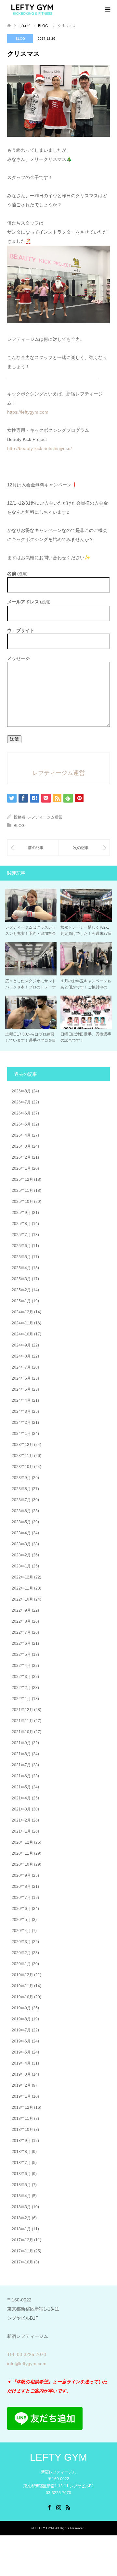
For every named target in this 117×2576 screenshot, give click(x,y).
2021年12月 (22, 1710)
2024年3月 (21, 1411)
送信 (14, 739)
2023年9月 (21, 1478)
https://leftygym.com (28, 412)
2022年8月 (21, 1621)
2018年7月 (21, 2163)
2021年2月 (21, 1820)
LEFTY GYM (58, 2457)
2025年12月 (22, 1179)
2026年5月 (21, 1124)
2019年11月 (22, 1986)
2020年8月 (21, 1887)
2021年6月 (21, 1776)
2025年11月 (22, 1191)
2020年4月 (21, 1931)
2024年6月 (21, 1378)
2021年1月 (21, 1831)
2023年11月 (22, 1456)
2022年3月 (21, 1677)
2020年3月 (21, 1942)
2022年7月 (21, 1632)
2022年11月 (22, 1588)
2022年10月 (22, 1599)
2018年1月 (21, 2229)
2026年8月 (21, 1091)
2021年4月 (21, 1798)
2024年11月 (22, 1323)
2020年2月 (21, 1953)
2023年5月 (21, 1522)
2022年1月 (21, 1699)
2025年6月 (21, 1246)
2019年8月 (21, 2019)
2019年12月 (22, 1975)
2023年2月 (21, 1555)
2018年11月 (22, 2119)
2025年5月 (21, 1257)
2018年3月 (21, 2207)
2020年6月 (21, 1909)
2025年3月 (21, 1279)
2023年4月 (21, 1533)
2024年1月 (21, 1434)
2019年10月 (22, 1997)
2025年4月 (21, 1268)
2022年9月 (21, 1610)
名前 (17, 574)
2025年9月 (21, 1213)
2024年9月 (21, 1345)
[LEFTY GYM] (32, 9)
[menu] (107, 10)
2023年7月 (21, 1500)
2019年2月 (21, 2085)
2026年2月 (21, 1157)
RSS (68, 2507)
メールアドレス (29, 602)
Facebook (49, 2507)
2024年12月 (22, 1312)
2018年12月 (22, 2107)
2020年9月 (21, 1875)
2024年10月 (22, 1334)
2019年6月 (21, 2041)
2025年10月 (22, 1202)
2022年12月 (22, 1577)
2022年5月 (21, 1655)
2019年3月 (21, 2074)
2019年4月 (21, 2063)
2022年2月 (21, 1688)
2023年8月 (21, 1489)
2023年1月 (21, 1566)
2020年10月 (22, 1864)
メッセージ (19, 658)
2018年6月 (21, 2174)
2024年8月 (21, 1356)
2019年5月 (21, 2052)
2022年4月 (21, 1666)
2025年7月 (21, 1235)
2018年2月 (21, 2218)
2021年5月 (21, 1787)
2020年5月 (21, 1920)
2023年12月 (22, 1445)
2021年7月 (21, 1765)
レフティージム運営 (45, 817)
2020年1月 (21, 1964)
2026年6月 (21, 1113)
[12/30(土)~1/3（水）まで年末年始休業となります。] (84, 848)
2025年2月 (21, 1290)
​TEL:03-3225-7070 (27, 2354)
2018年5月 (21, 2185)
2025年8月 (21, 1224)
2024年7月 (21, 1367)
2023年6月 (21, 1511)
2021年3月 (21, 1809)
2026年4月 (21, 1135)
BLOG (20, 39)
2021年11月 (22, 1721)
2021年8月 (21, 1754)
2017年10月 (22, 2262)
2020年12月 (22, 1842)
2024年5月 (21, 1389)
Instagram (58, 2507)
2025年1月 (21, 1301)
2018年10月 (22, 2130)
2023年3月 (21, 1544)
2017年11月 (22, 2251)
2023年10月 (22, 1467)
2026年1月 (21, 1168)
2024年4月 (21, 1400)
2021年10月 (22, 1732)
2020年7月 (21, 1898)
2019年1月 (21, 2096)
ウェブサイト (21, 630)
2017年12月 (22, 2240)
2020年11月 (22, 1853)
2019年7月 (21, 2030)
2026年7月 (21, 1102)
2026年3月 (21, 1146)
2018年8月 (21, 2152)
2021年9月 (21, 1743)
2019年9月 (21, 2008)
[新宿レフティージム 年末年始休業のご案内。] (33, 848)
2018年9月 (21, 2141)
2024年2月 (21, 1423)
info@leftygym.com (27, 2363)
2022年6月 (21, 1643)
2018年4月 (21, 2196)
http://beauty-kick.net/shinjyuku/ (39, 448)
